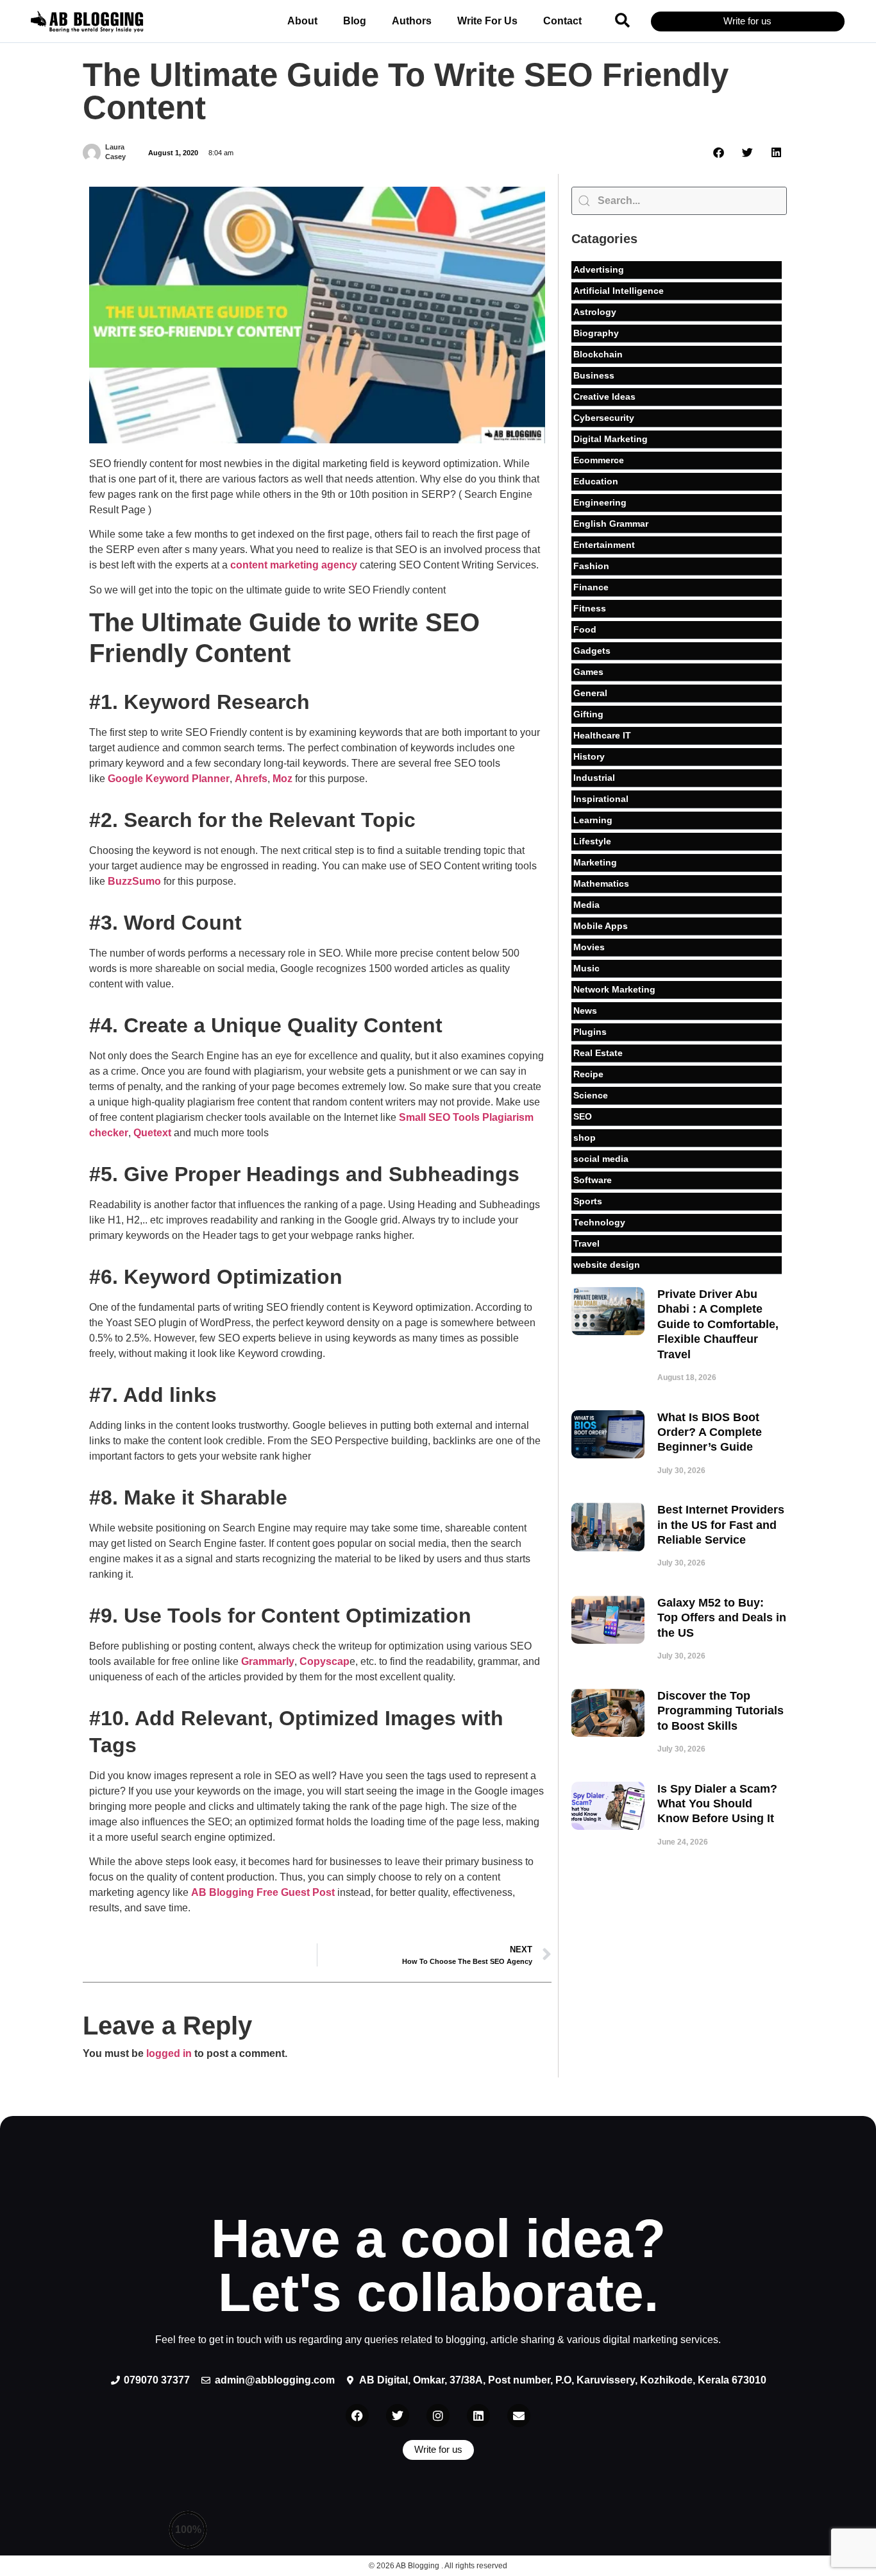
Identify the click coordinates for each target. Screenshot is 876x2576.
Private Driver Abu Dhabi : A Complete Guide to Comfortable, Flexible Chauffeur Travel (718, 1324)
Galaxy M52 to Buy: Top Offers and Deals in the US (722, 1618)
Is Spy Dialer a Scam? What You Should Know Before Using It (717, 1804)
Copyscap (324, 1661)
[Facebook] (357, 2416)
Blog (355, 21)
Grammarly (268, 1661)
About (302, 21)
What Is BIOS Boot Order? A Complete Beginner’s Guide (710, 1432)
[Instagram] (438, 2416)
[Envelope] (519, 2416)
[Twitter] (398, 2416)
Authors (412, 21)
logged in (169, 2053)
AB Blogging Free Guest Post (263, 1892)
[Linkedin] (478, 2416)
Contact (562, 21)
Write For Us (487, 21)
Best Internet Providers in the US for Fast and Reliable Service (721, 1525)
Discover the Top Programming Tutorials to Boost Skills (720, 1711)
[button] (622, 20)
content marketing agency (294, 565)
